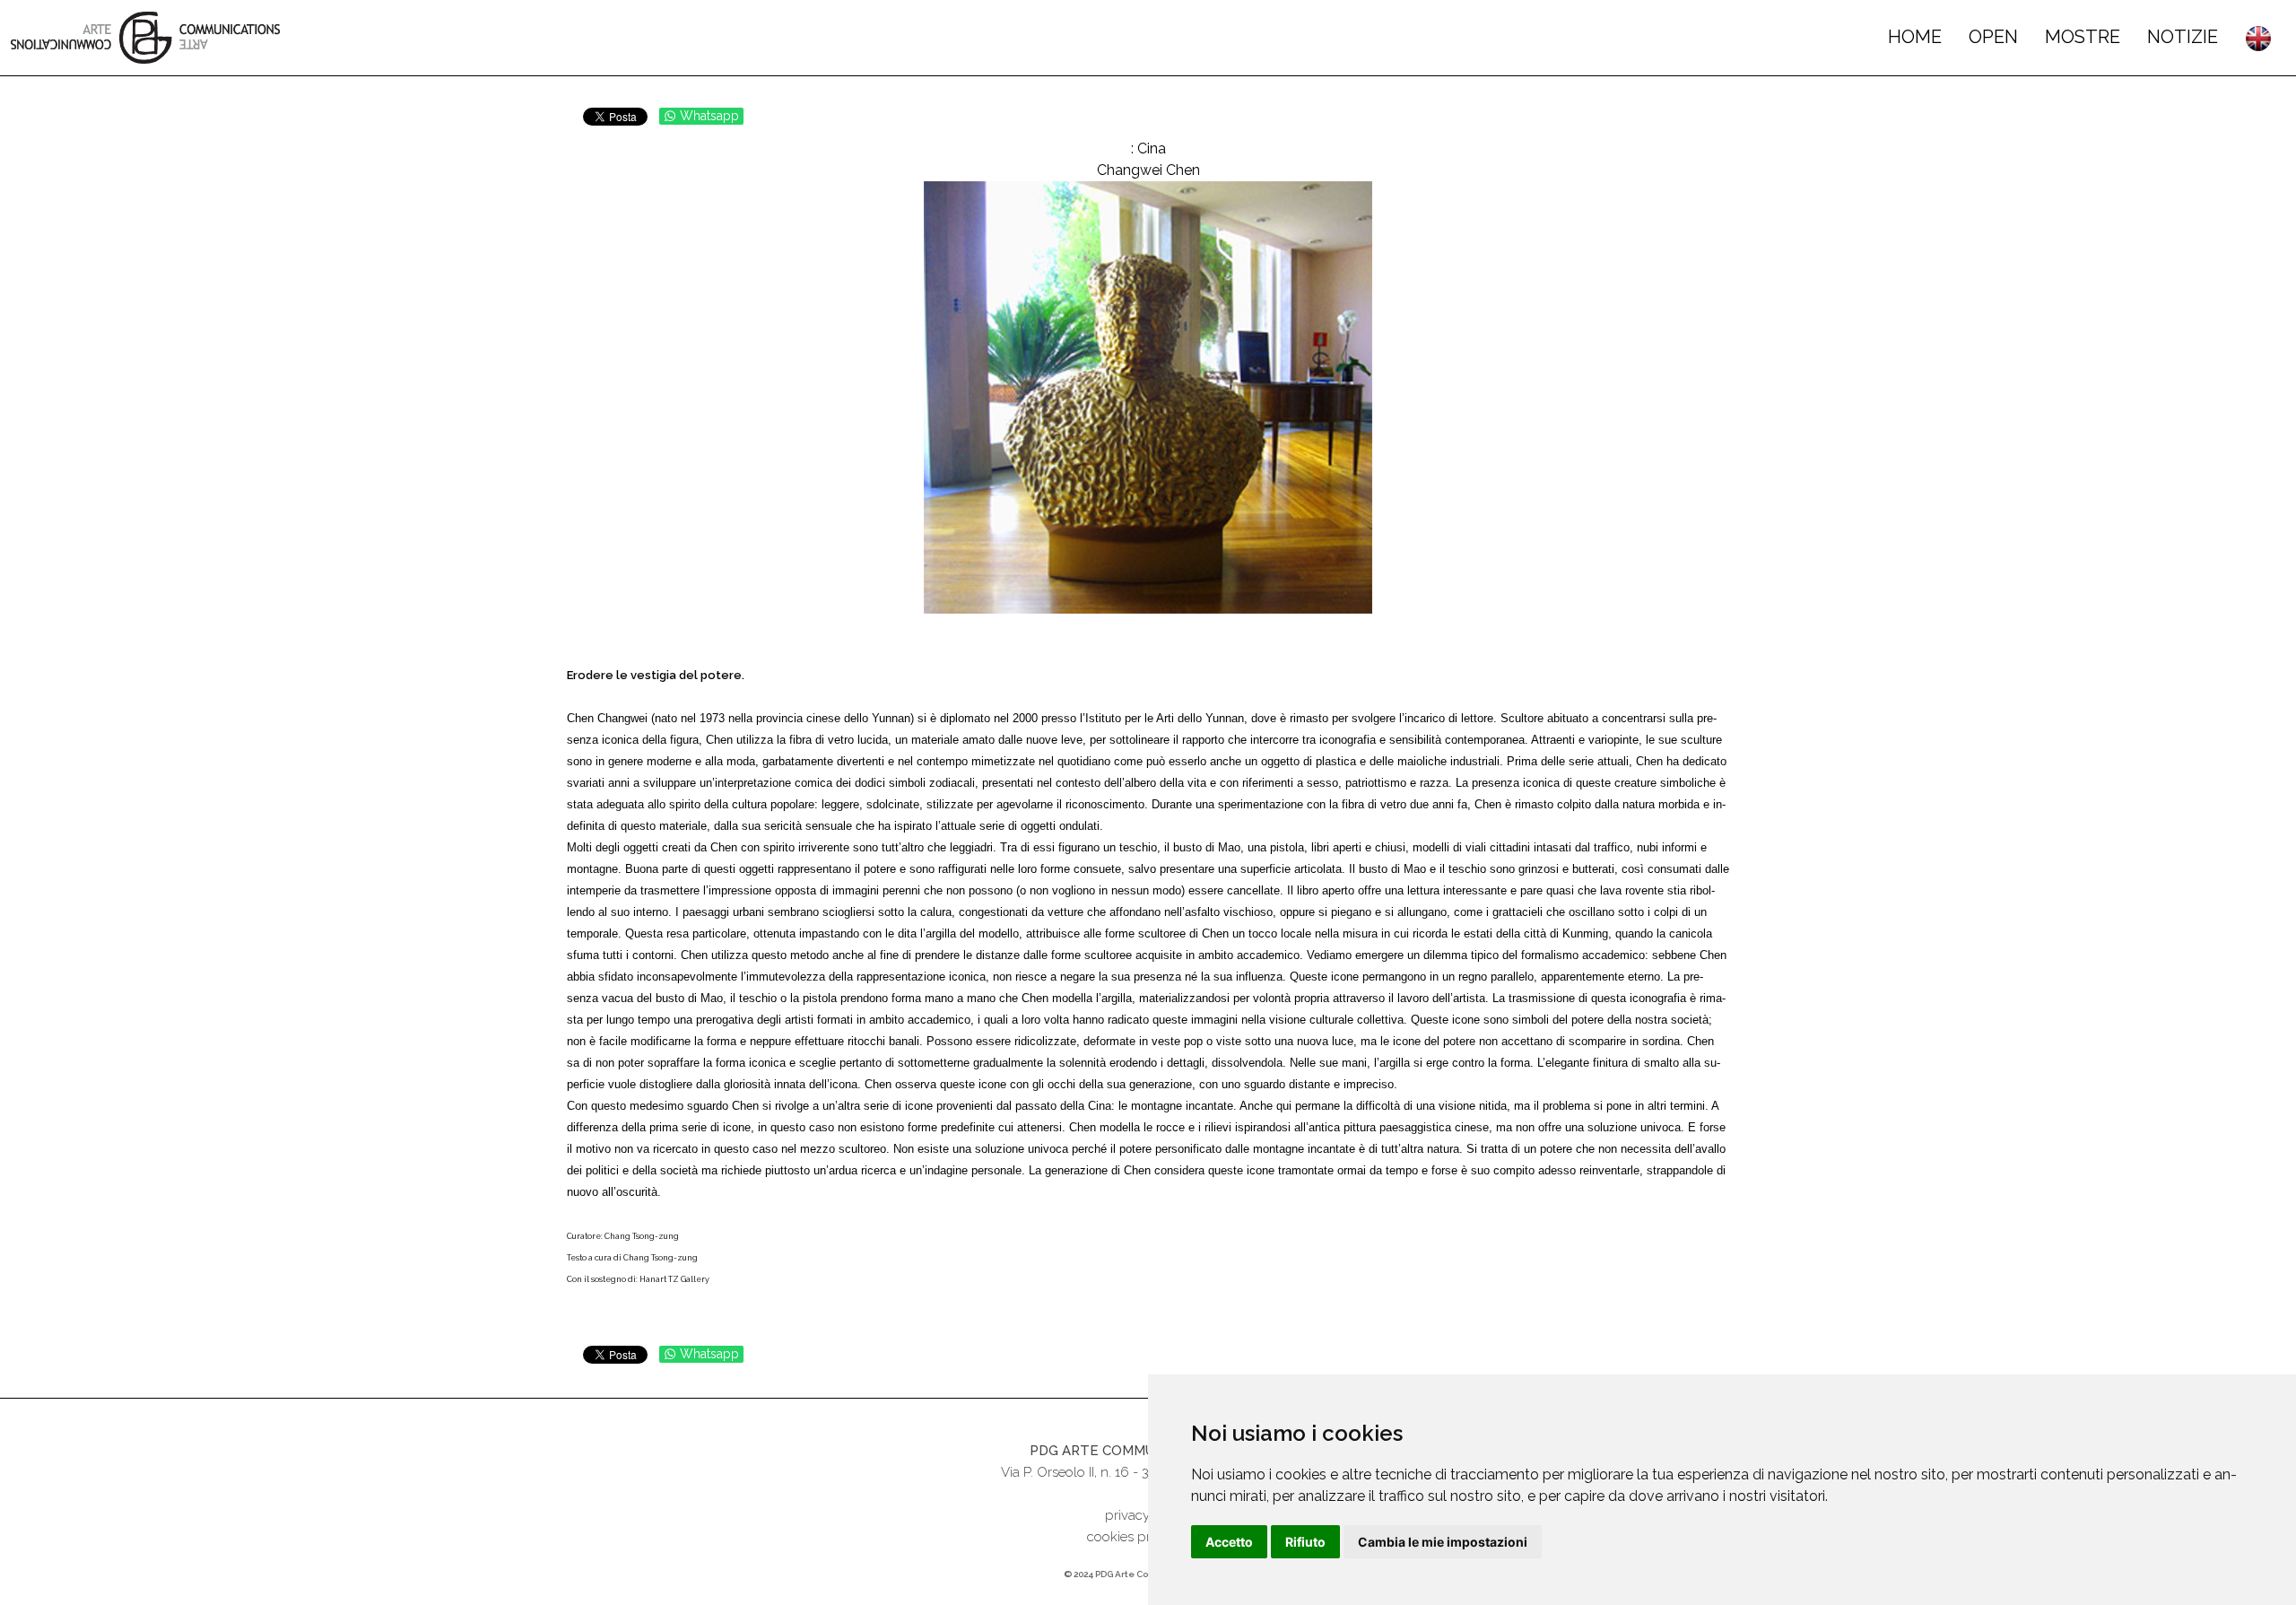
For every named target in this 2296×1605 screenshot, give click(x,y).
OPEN (1993, 37)
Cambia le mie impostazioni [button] (1443, 1542)
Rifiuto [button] (1305, 1542)
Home (1915, 37)
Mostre (2083, 37)
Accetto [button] (1229, 1542)
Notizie (2183, 37)
